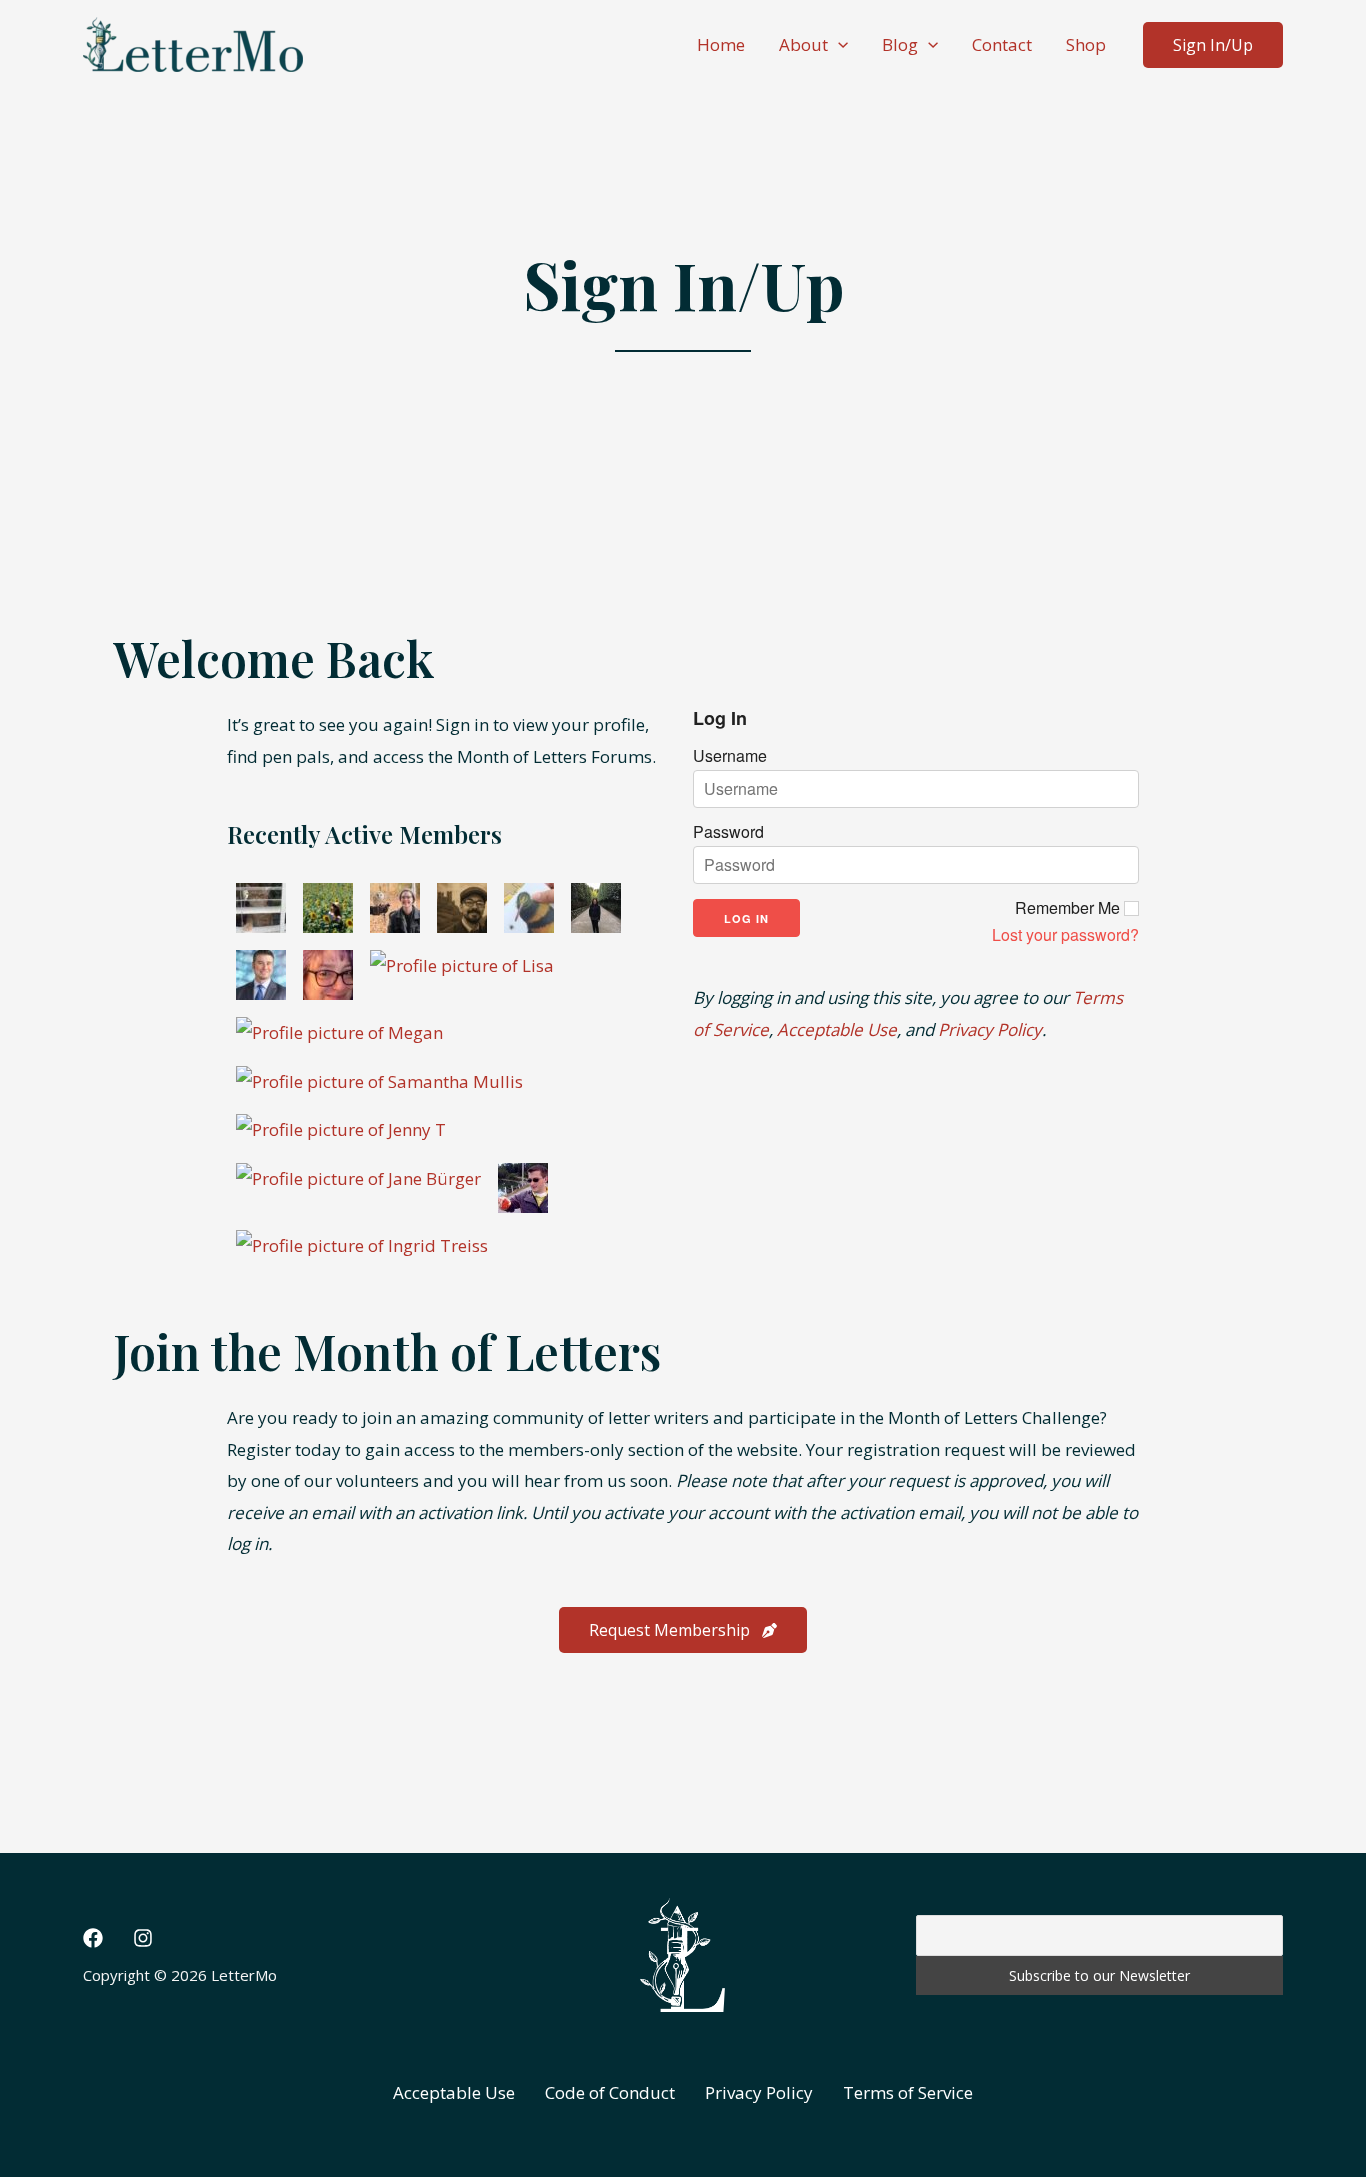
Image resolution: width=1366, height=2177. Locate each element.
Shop (1086, 44)
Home (721, 44)
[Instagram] (143, 1938)
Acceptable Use (837, 1029)
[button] (838, 45)
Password (728, 832)
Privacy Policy (990, 1029)
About (803, 44)
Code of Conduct (610, 2092)
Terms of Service (908, 2092)
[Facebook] (93, 1938)
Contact (1002, 44)
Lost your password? (1065, 935)
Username (730, 756)
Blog (900, 44)
